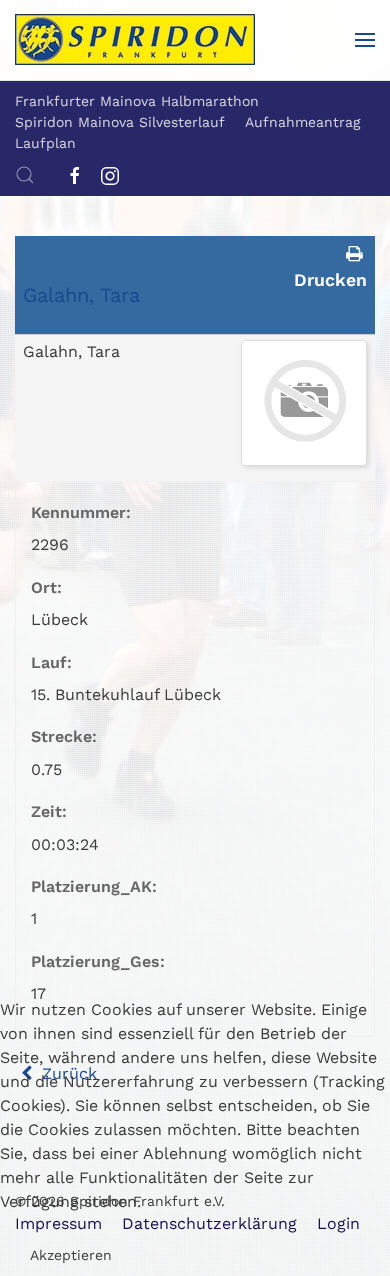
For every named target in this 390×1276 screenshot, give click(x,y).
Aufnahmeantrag (302, 122)
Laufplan (45, 143)
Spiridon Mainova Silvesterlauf (120, 122)
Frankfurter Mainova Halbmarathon (137, 101)
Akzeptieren (71, 1255)
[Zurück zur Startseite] (135, 40)
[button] (365, 40)
